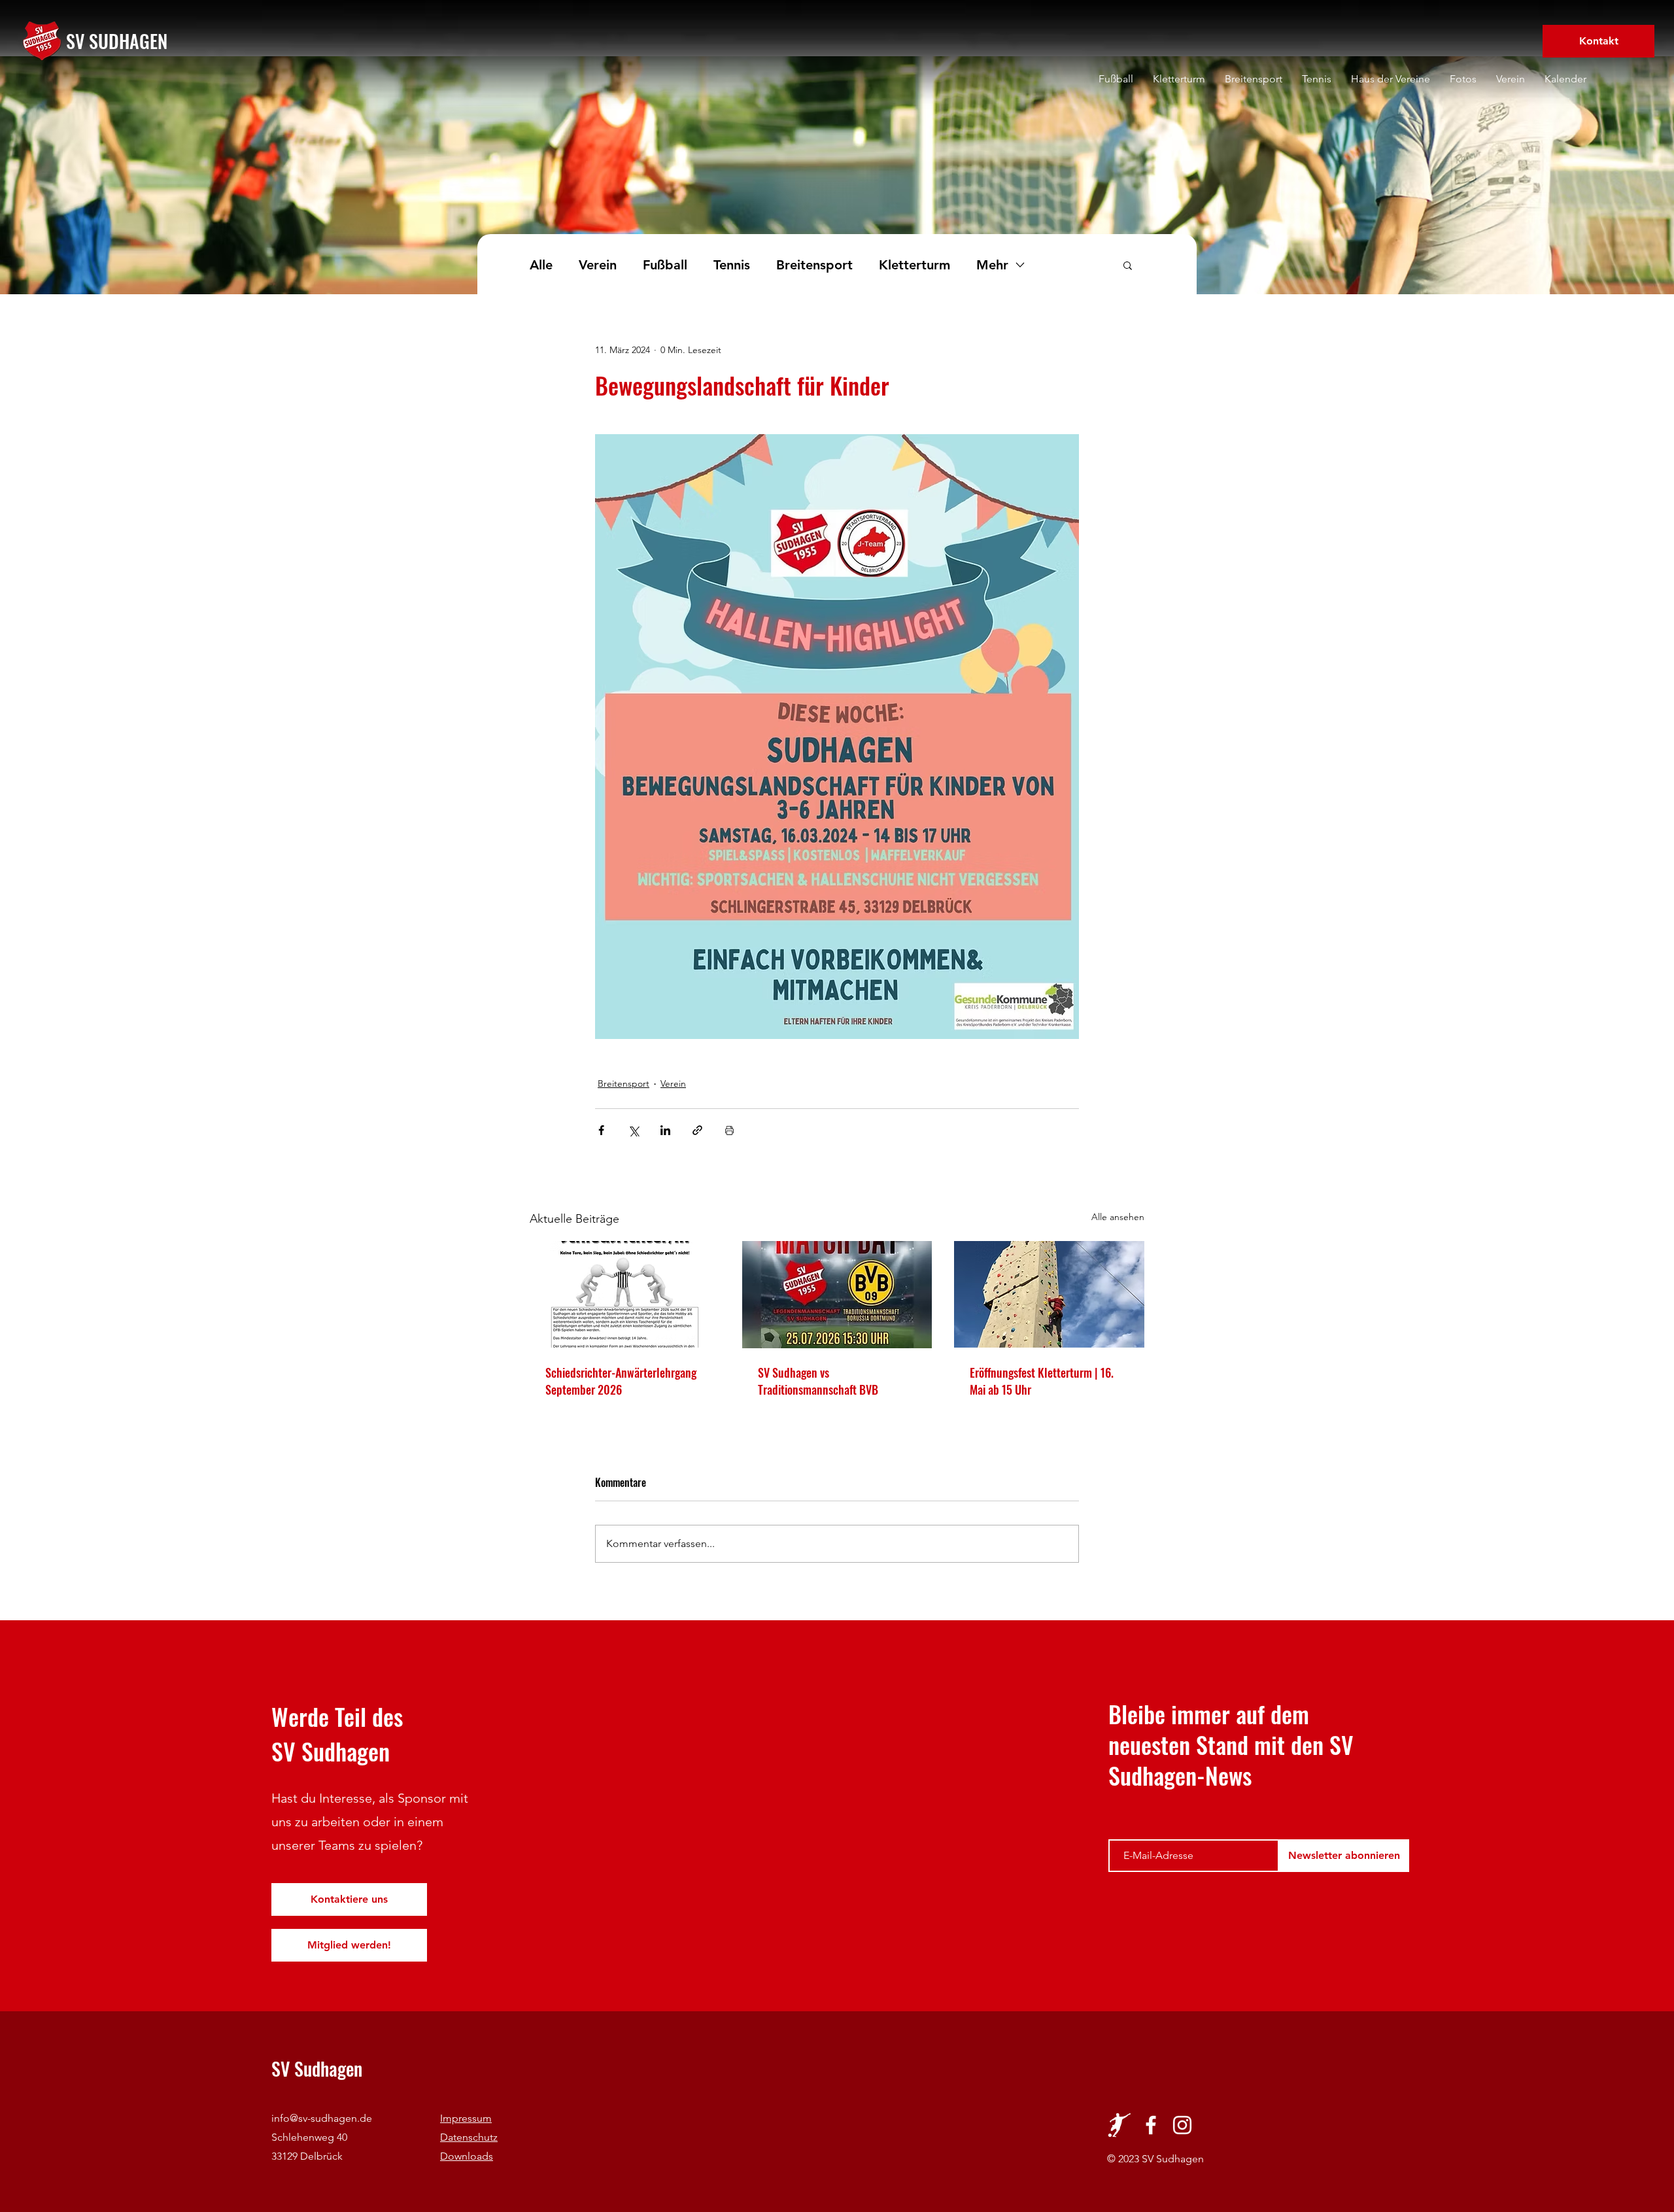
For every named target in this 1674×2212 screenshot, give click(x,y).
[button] (1128, 265)
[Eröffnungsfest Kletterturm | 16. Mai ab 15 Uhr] (1049, 1294)
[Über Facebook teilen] (601, 1130)
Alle (541, 265)
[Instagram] (1182, 2125)
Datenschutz (469, 2137)
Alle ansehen (1118, 1217)
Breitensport (814, 265)
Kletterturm (914, 265)
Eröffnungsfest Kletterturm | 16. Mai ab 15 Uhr (1042, 1381)
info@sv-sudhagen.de (322, 2118)
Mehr (992, 265)
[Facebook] (1151, 2125)
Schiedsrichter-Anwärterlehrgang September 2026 (621, 1381)
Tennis (732, 265)
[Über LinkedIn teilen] (665, 1130)
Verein (598, 265)
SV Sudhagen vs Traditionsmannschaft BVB (818, 1381)
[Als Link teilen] (697, 1130)
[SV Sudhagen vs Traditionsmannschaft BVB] (837, 1295)
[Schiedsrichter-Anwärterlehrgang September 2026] (625, 1294)
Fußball (665, 265)
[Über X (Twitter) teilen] (633, 1130)
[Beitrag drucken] (729, 1130)
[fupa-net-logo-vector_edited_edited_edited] (1119, 2125)
